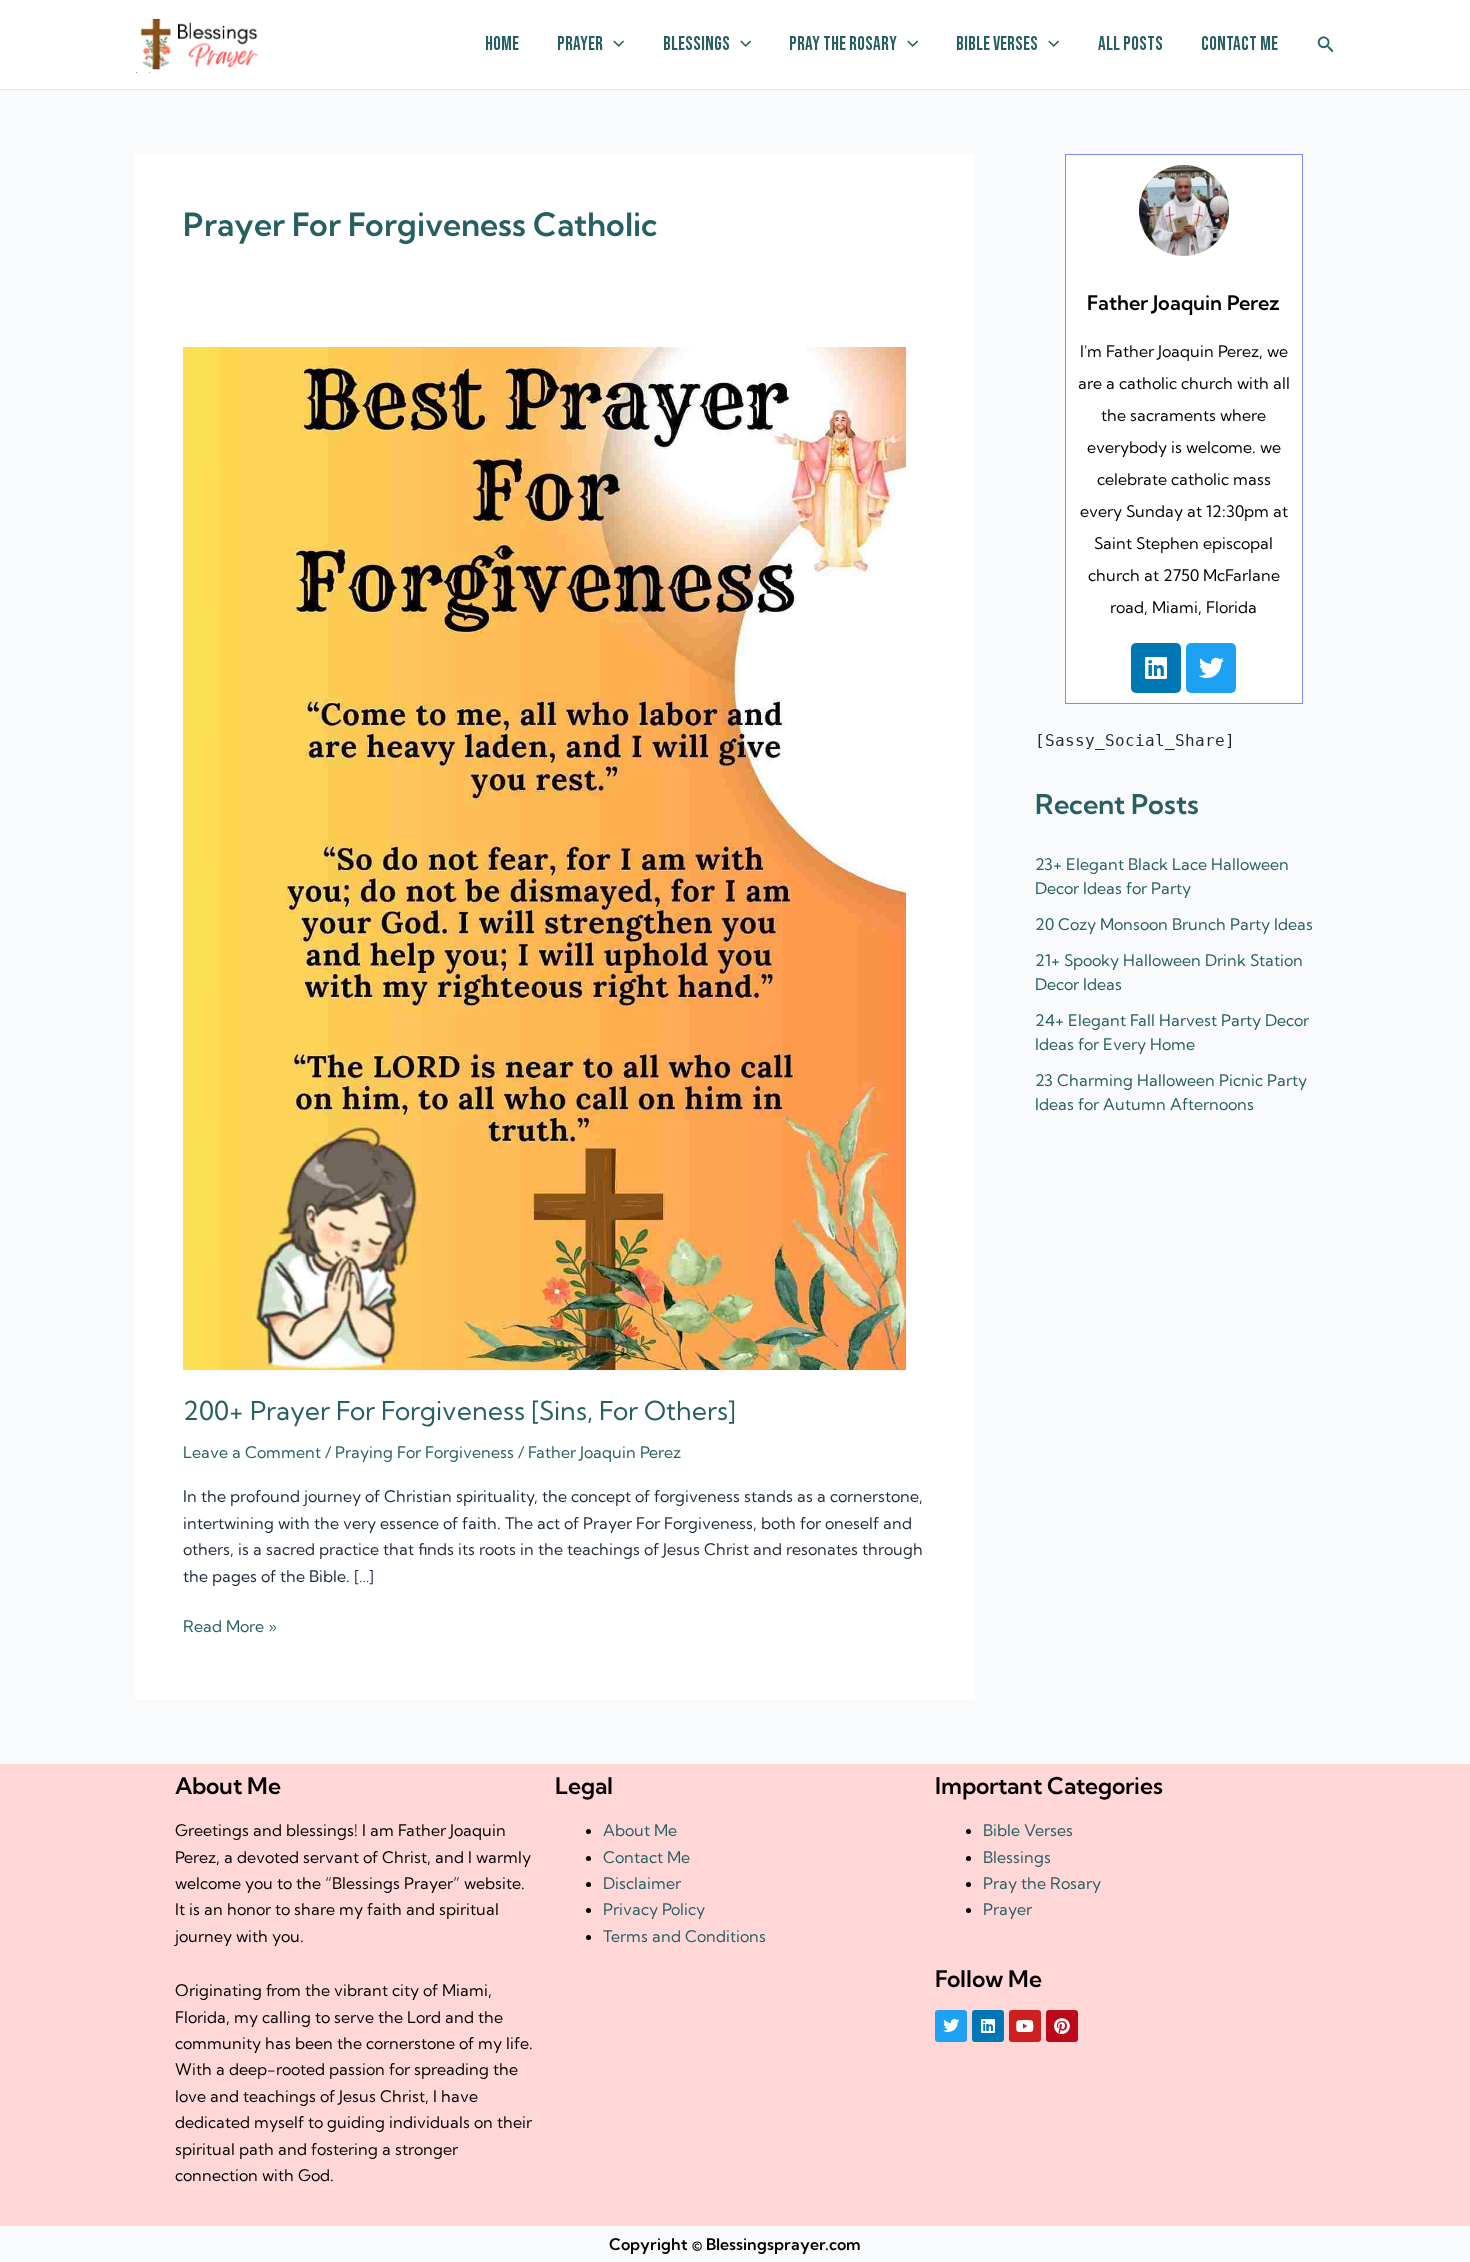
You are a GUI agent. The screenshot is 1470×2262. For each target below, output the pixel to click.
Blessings (696, 44)
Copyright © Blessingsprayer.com (735, 2244)
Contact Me (1239, 44)
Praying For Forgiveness (424, 1452)
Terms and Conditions (684, 1936)
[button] (613, 45)
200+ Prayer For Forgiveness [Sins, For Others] (459, 1410)
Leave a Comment (252, 1452)
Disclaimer (642, 1883)
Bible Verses (997, 44)
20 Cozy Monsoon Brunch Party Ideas (1174, 924)
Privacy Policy (654, 1909)
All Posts (1130, 44)
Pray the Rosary (843, 44)
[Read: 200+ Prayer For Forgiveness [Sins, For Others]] (544, 856)
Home (502, 44)
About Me (640, 1830)
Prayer (580, 44)
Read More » (230, 1624)
